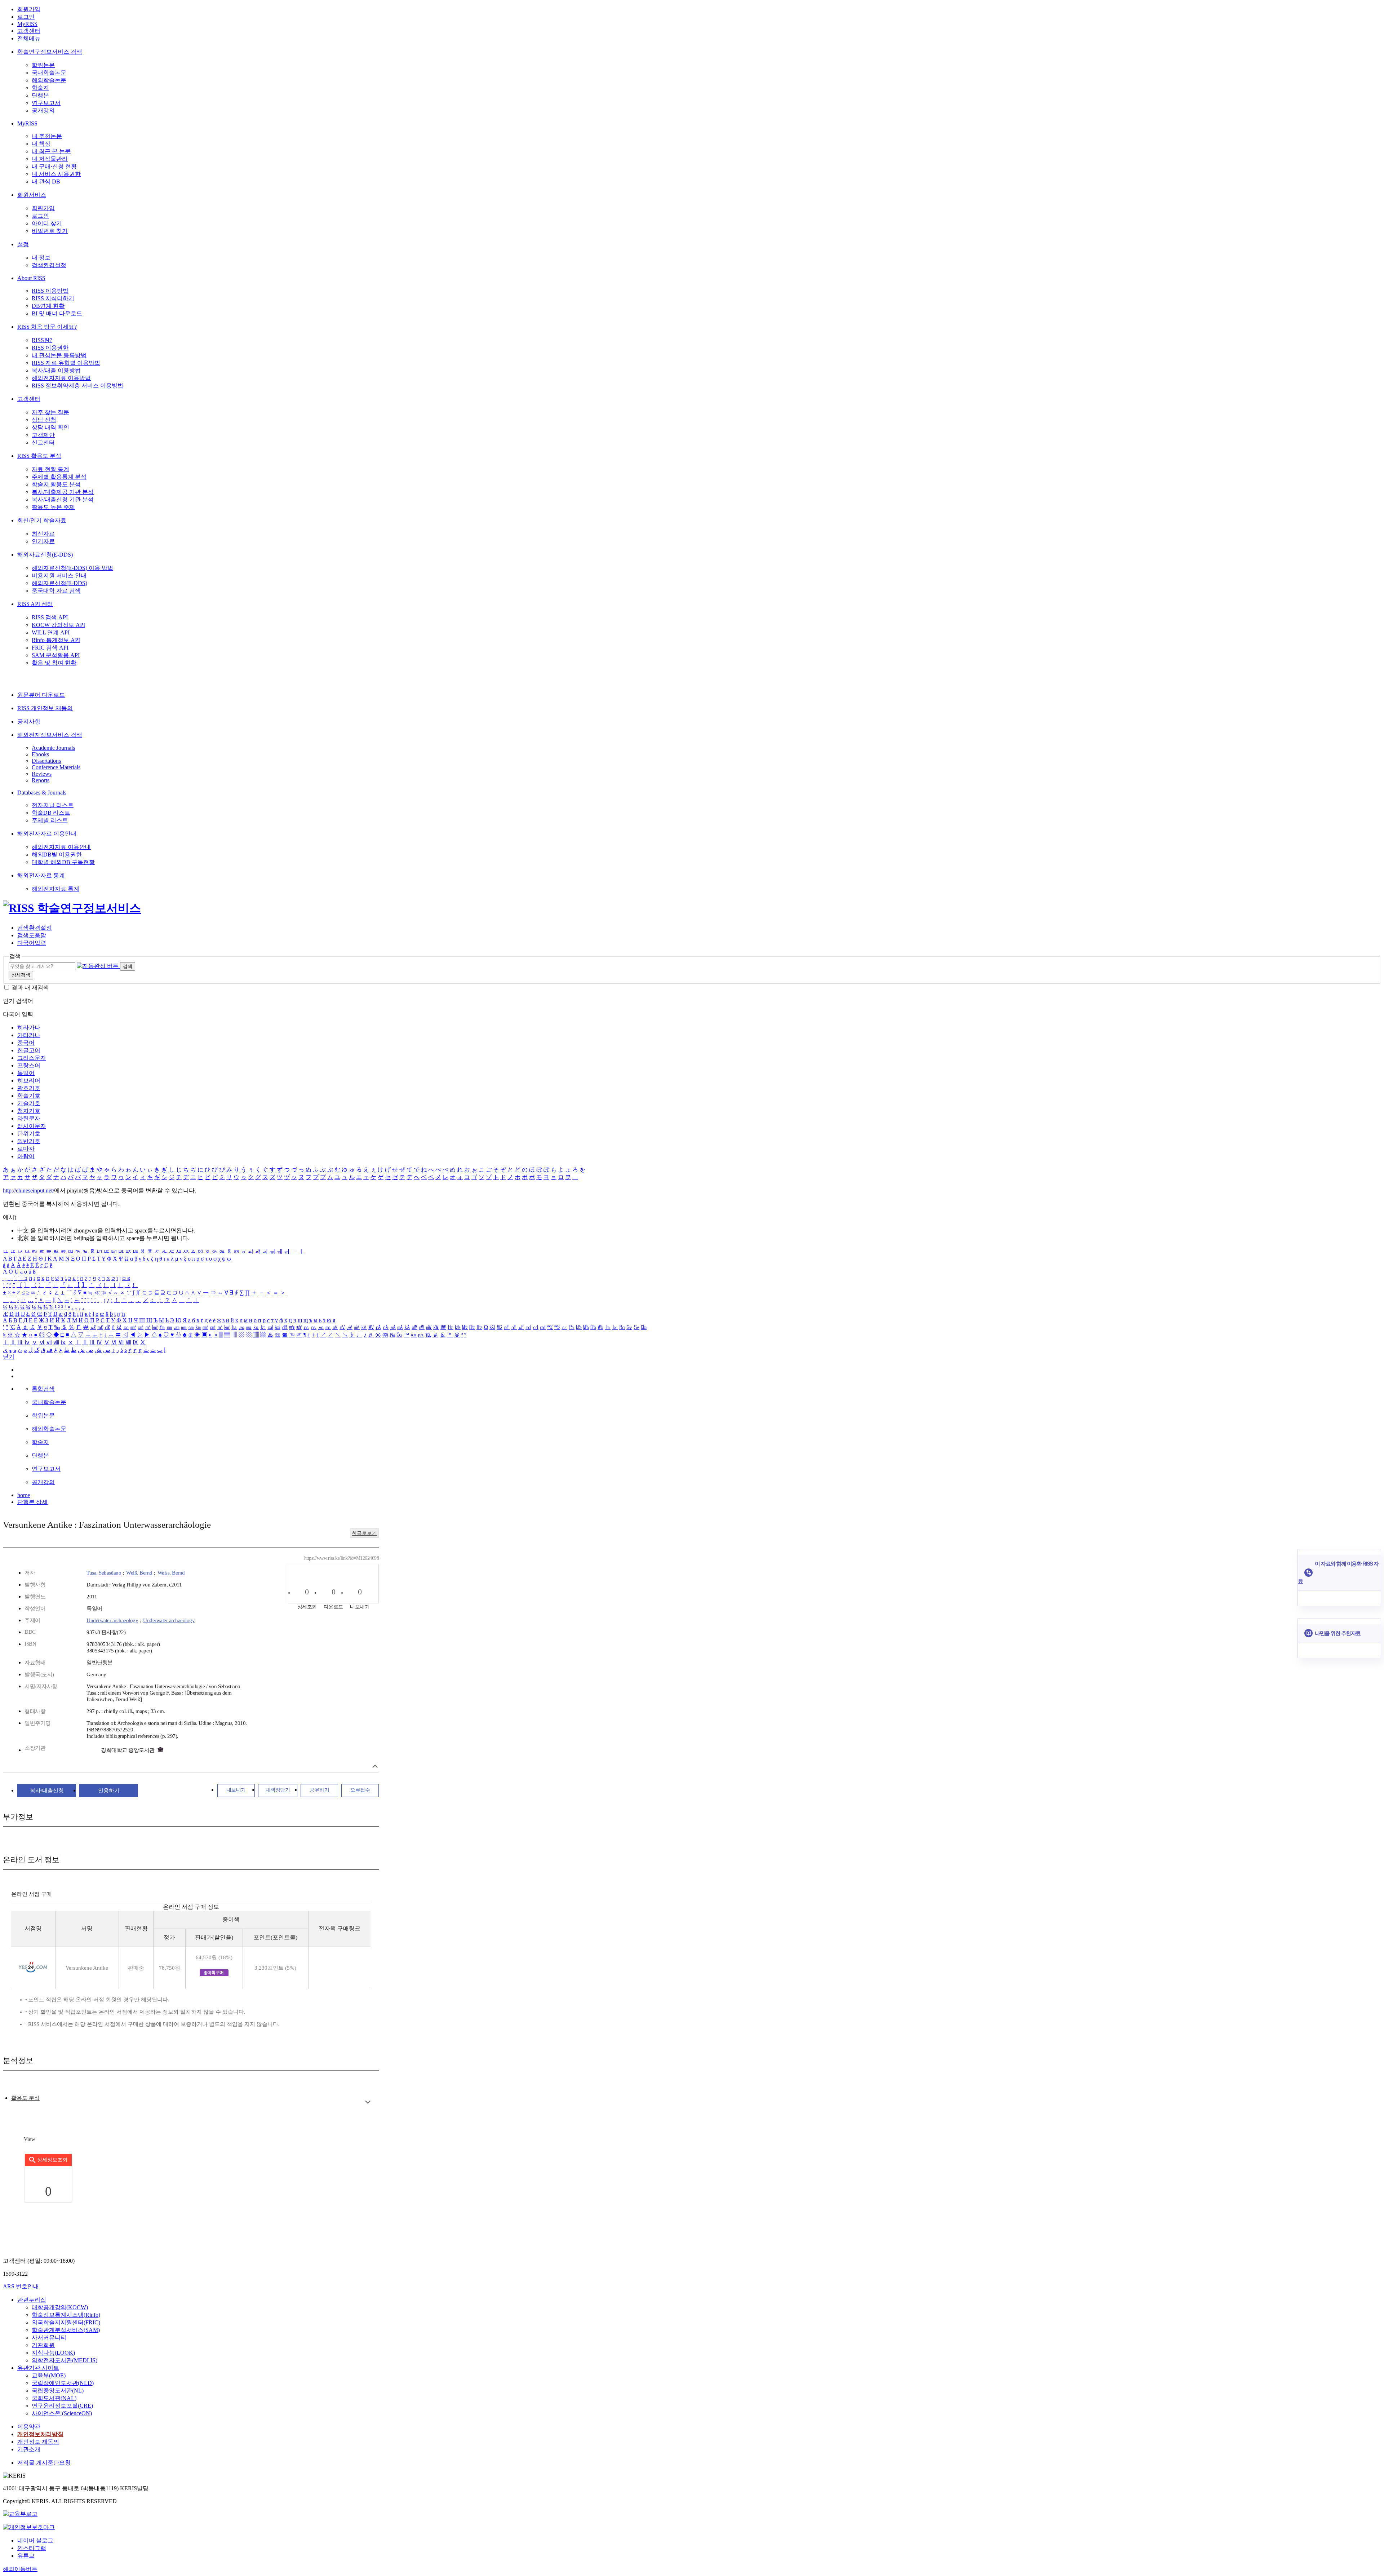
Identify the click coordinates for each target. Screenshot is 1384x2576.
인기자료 (43, 541)
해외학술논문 (49, 80)
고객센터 (29, 31)
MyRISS (27, 24)
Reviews (42, 774)
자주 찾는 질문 (50, 412)
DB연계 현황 (48, 306)
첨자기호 (29, 1111)
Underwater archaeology (112, 1620)
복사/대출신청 (47, 1791)
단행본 (40, 95)
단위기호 (29, 1134)
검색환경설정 (49, 265)
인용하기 (109, 1791)
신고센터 (43, 442)
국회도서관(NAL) (54, 2398)
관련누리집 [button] (32, 2300)
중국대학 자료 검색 (56, 591)
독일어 (26, 1073)
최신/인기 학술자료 (42, 520)
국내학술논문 (49, 73)
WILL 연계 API (51, 632)
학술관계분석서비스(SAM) (66, 2330)
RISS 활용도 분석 (39, 456)
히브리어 (29, 1081)
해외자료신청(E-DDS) (45, 555)
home (24, 1495)
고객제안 (43, 435)
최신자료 (43, 534)
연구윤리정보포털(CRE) (62, 2406)
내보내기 (236, 1790)
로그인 (26, 17)
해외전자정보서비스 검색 (50, 735)
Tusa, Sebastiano (104, 1573)
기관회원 (43, 2345)
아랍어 (26, 1156)
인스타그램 (32, 2548)
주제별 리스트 (50, 820)
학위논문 (43, 65)
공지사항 (29, 722)
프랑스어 (29, 1065)
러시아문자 (32, 1126)
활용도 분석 (25, 2098)
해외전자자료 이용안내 (47, 834)
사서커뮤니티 (49, 2338)
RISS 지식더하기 (53, 298)
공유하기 (319, 1790)
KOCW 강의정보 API (58, 625)
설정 (23, 244)
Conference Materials (56, 767)
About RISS (31, 278)
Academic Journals (53, 748)
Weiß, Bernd (139, 1573)
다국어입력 (32, 943)
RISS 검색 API (50, 617)
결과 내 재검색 (30, 988)
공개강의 (43, 110)
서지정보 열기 (375, 1766)
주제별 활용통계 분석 (59, 477)
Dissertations (46, 761)
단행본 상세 (32, 1502)
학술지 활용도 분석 (56, 484)
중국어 (26, 1043)
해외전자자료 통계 (41, 875)
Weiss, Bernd (171, 1573)
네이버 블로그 (35, 2540)
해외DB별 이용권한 (57, 855)
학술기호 (29, 1096)
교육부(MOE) (49, 2375)
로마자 (26, 1149)
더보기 (368, 2102)
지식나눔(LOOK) (53, 2353)
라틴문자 (29, 1118)
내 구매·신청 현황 (54, 166)
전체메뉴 (29, 38)
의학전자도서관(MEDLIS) (65, 2360)
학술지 (40, 88)
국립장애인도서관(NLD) (63, 2383)
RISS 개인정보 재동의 (45, 708)
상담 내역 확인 (50, 427)
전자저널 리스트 (53, 805)
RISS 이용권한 (50, 348)
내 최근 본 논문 (51, 151)
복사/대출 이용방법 (56, 370)
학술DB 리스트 (51, 813)
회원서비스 (32, 195)
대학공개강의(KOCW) (60, 2307)
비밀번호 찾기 (50, 231)
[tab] (25, 2098)
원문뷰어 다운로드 (41, 695)
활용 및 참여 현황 (54, 663)
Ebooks (40, 754)
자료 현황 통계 (50, 469)
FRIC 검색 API (50, 648)
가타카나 (29, 1035)
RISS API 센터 (35, 604)
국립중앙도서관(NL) (58, 2391)
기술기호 (29, 1103)
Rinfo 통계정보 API (56, 640)
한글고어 (29, 1050)
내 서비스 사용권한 (56, 174)
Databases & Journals (42, 793)
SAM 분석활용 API (56, 655)
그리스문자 (32, 1058)
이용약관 (29, 2427)
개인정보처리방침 (40, 2434)
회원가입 (29, 9)
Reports (41, 780)
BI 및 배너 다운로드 (57, 313)
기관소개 (29, 2449)
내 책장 (41, 144)
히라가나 (29, 1028)
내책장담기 (278, 1790)
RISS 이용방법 (50, 291)
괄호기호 (29, 1088)
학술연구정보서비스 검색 (50, 52)
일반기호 (29, 1141)
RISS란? (42, 340)
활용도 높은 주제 (53, 507)
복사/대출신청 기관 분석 (63, 499)
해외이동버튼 (20, 2569)
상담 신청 (44, 420)
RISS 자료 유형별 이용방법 (66, 363)
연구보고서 (46, 103)
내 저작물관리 (50, 159)
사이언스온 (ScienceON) (62, 2413)
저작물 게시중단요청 (44, 2463)
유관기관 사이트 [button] (38, 2368)
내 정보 (41, 258)
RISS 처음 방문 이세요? (47, 327)
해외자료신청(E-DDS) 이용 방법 (72, 568)
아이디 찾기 (47, 223)
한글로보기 (364, 1533)
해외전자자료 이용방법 (61, 378)
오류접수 (360, 1790)
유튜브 (26, 2556)
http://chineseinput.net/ (28, 1190)
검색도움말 (32, 935)
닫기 (9, 1357)
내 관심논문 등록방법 (59, 355)
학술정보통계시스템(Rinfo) (66, 2315)
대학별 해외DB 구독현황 (63, 862)
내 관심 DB (46, 182)
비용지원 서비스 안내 (59, 576)
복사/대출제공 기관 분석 (63, 492)
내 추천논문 (47, 136)
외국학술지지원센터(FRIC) (66, 2322)
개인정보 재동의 (38, 2442)
